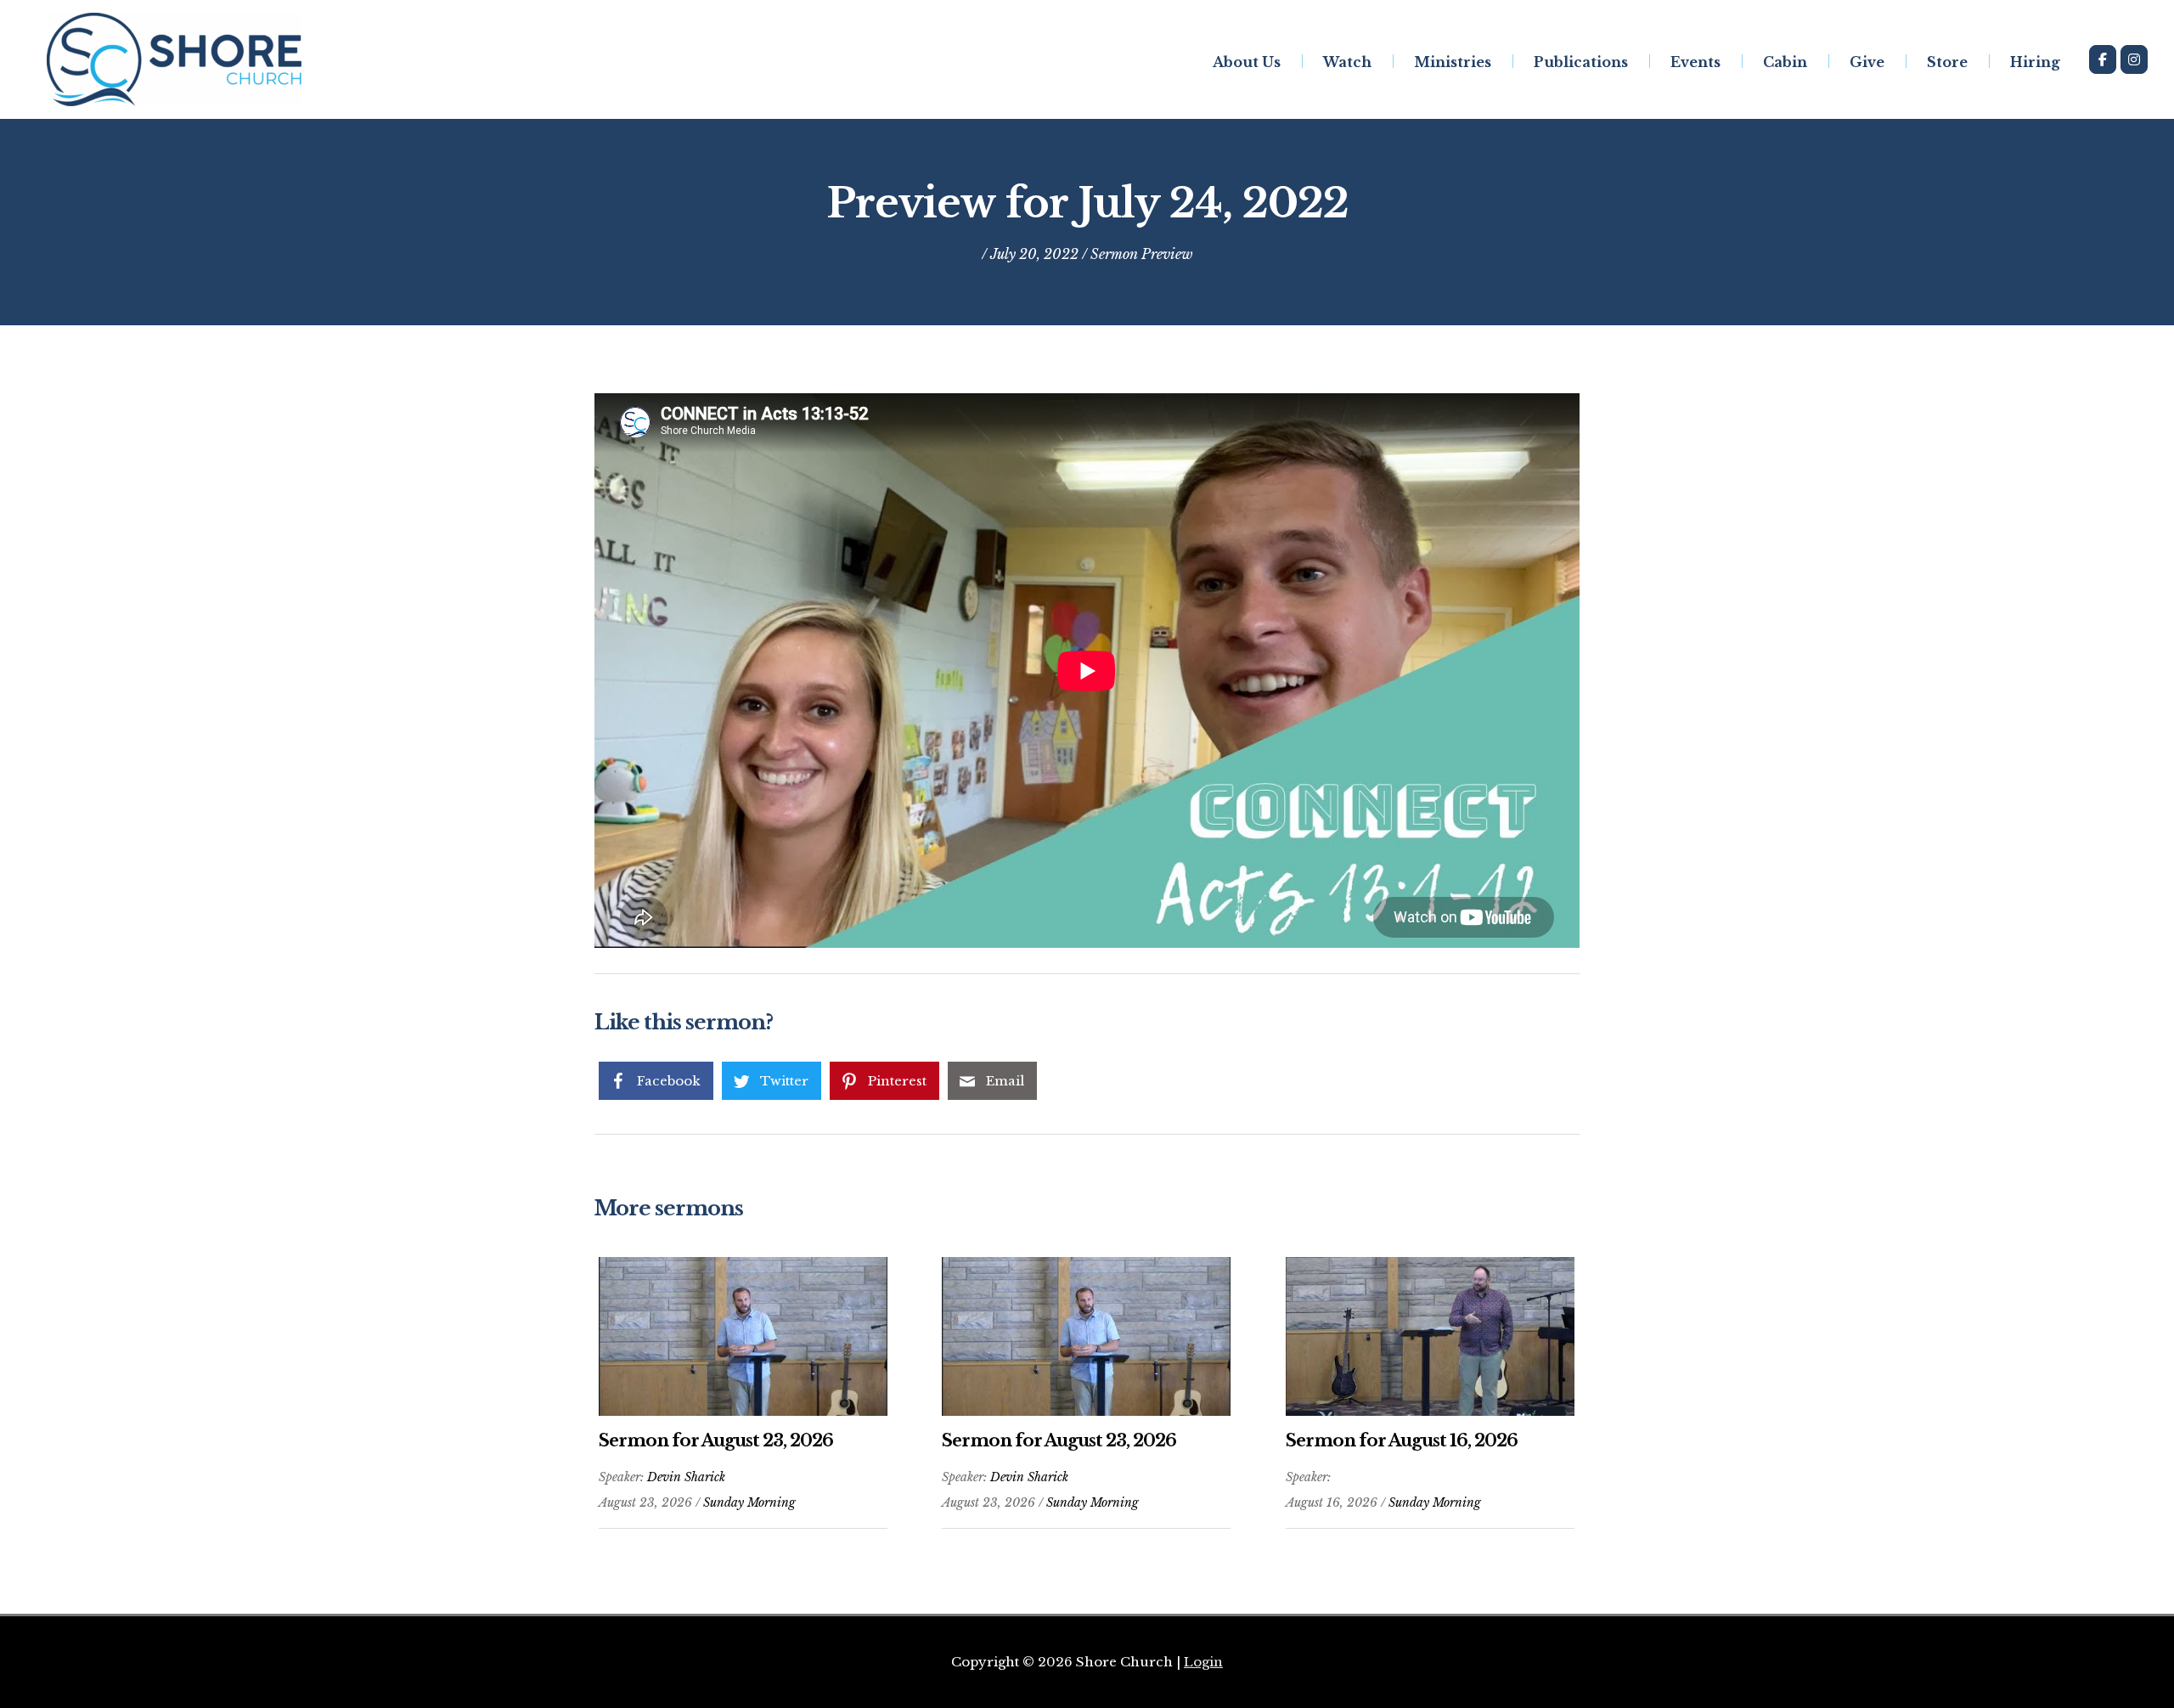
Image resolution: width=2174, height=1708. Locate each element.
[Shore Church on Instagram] (2134, 59)
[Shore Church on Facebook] (2103, 59)
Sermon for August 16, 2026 (1402, 1440)
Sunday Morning (749, 1502)
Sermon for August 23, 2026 (716, 1440)
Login (1203, 1662)
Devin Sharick (686, 1477)
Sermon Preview (1142, 254)
